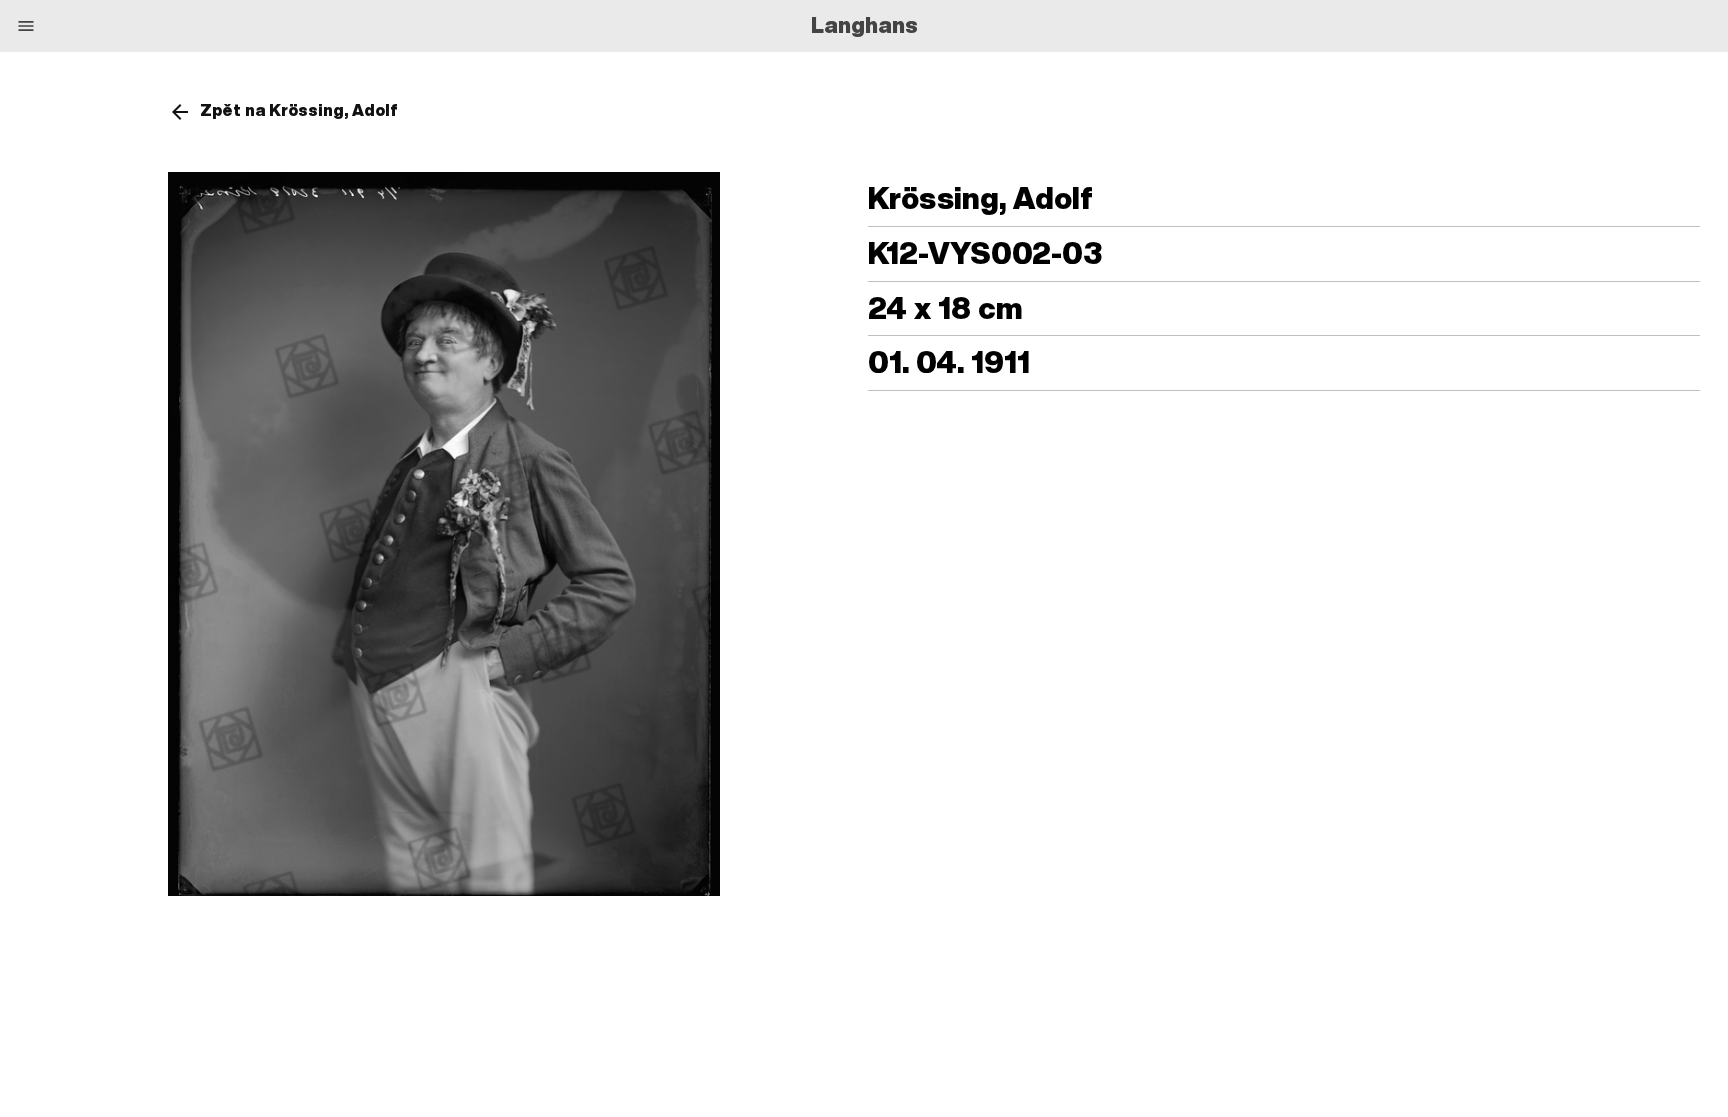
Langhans (864, 25)
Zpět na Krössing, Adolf (299, 110)
